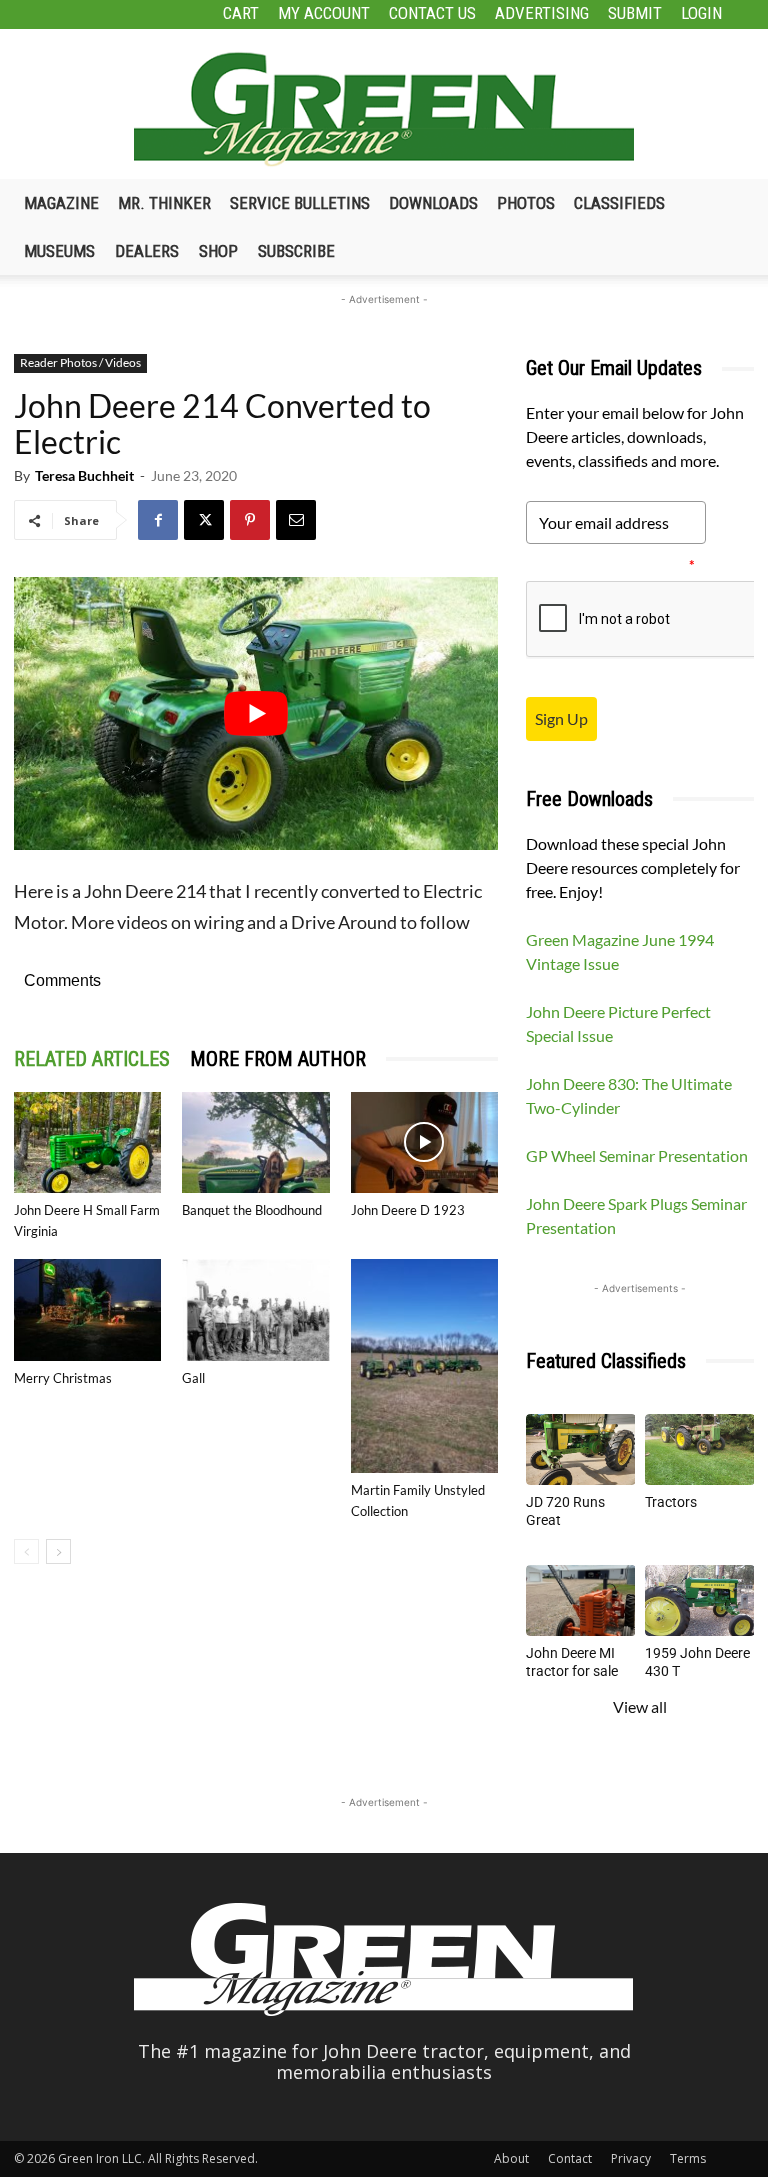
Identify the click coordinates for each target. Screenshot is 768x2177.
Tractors (671, 1502)
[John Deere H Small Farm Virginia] (87, 1142)
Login (701, 13)
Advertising (542, 13)
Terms (688, 2158)
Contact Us (432, 13)
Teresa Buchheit (84, 475)
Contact (570, 2158)
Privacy (631, 2158)
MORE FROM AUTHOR (278, 1059)
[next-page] (58, 1551)
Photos (526, 203)
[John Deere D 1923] (424, 1142)
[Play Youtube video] (256, 713)
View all (640, 1706)
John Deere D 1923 (408, 1210)
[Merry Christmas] (87, 1309)
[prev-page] (26, 1551)
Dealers (147, 251)
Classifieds (619, 203)
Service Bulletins (300, 203)
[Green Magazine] (384, 109)
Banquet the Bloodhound (252, 1210)
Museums (59, 251)
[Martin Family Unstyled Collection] (424, 1366)
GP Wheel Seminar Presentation (637, 1155)
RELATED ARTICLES (92, 1059)
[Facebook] (158, 520)
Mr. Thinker (164, 203)
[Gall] (255, 1309)
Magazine (61, 203)
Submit (635, 13)
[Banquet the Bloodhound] (255, 1142)
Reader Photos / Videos (80, 362)
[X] (204, 520)
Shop (218, 251)
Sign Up (561, 718)
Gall (193, 1378)
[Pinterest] (250, 520)
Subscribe (296, 251)
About (511, 2158)
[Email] (296, 520)
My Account (324, 13)
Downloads (433, 203)
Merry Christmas (63, 1378)
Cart (241, 13)
